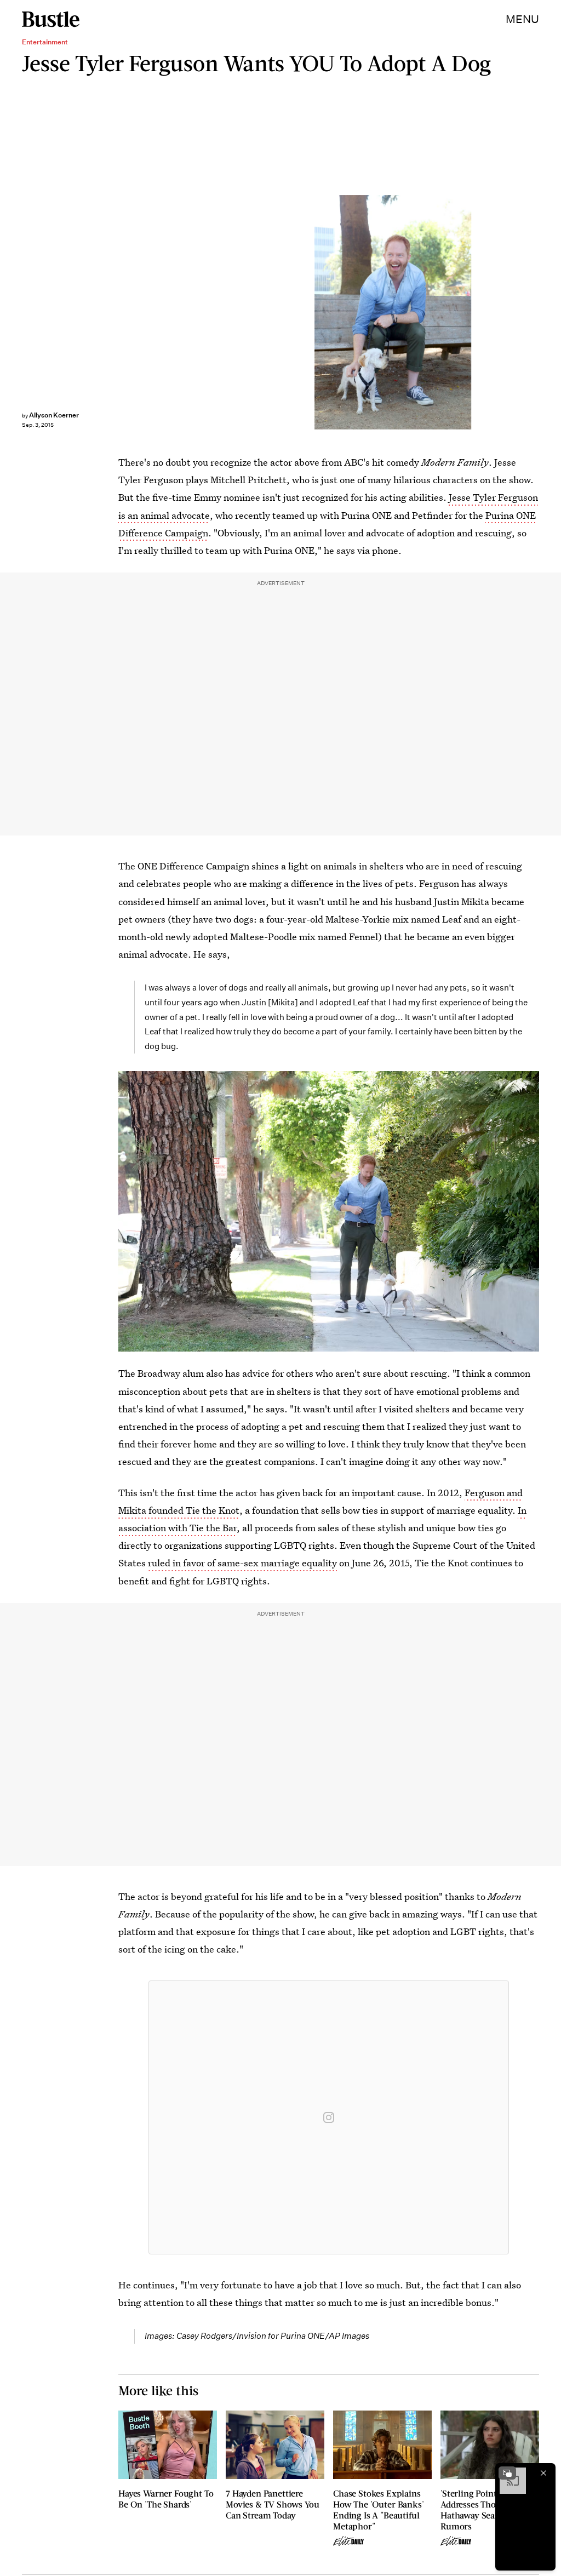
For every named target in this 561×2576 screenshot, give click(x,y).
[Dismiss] (543, 2473)
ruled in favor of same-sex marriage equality (242, 1563)
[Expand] (507, 2473)
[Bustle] (51, 19)
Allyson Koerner (54, 415)
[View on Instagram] (329, 2117)
